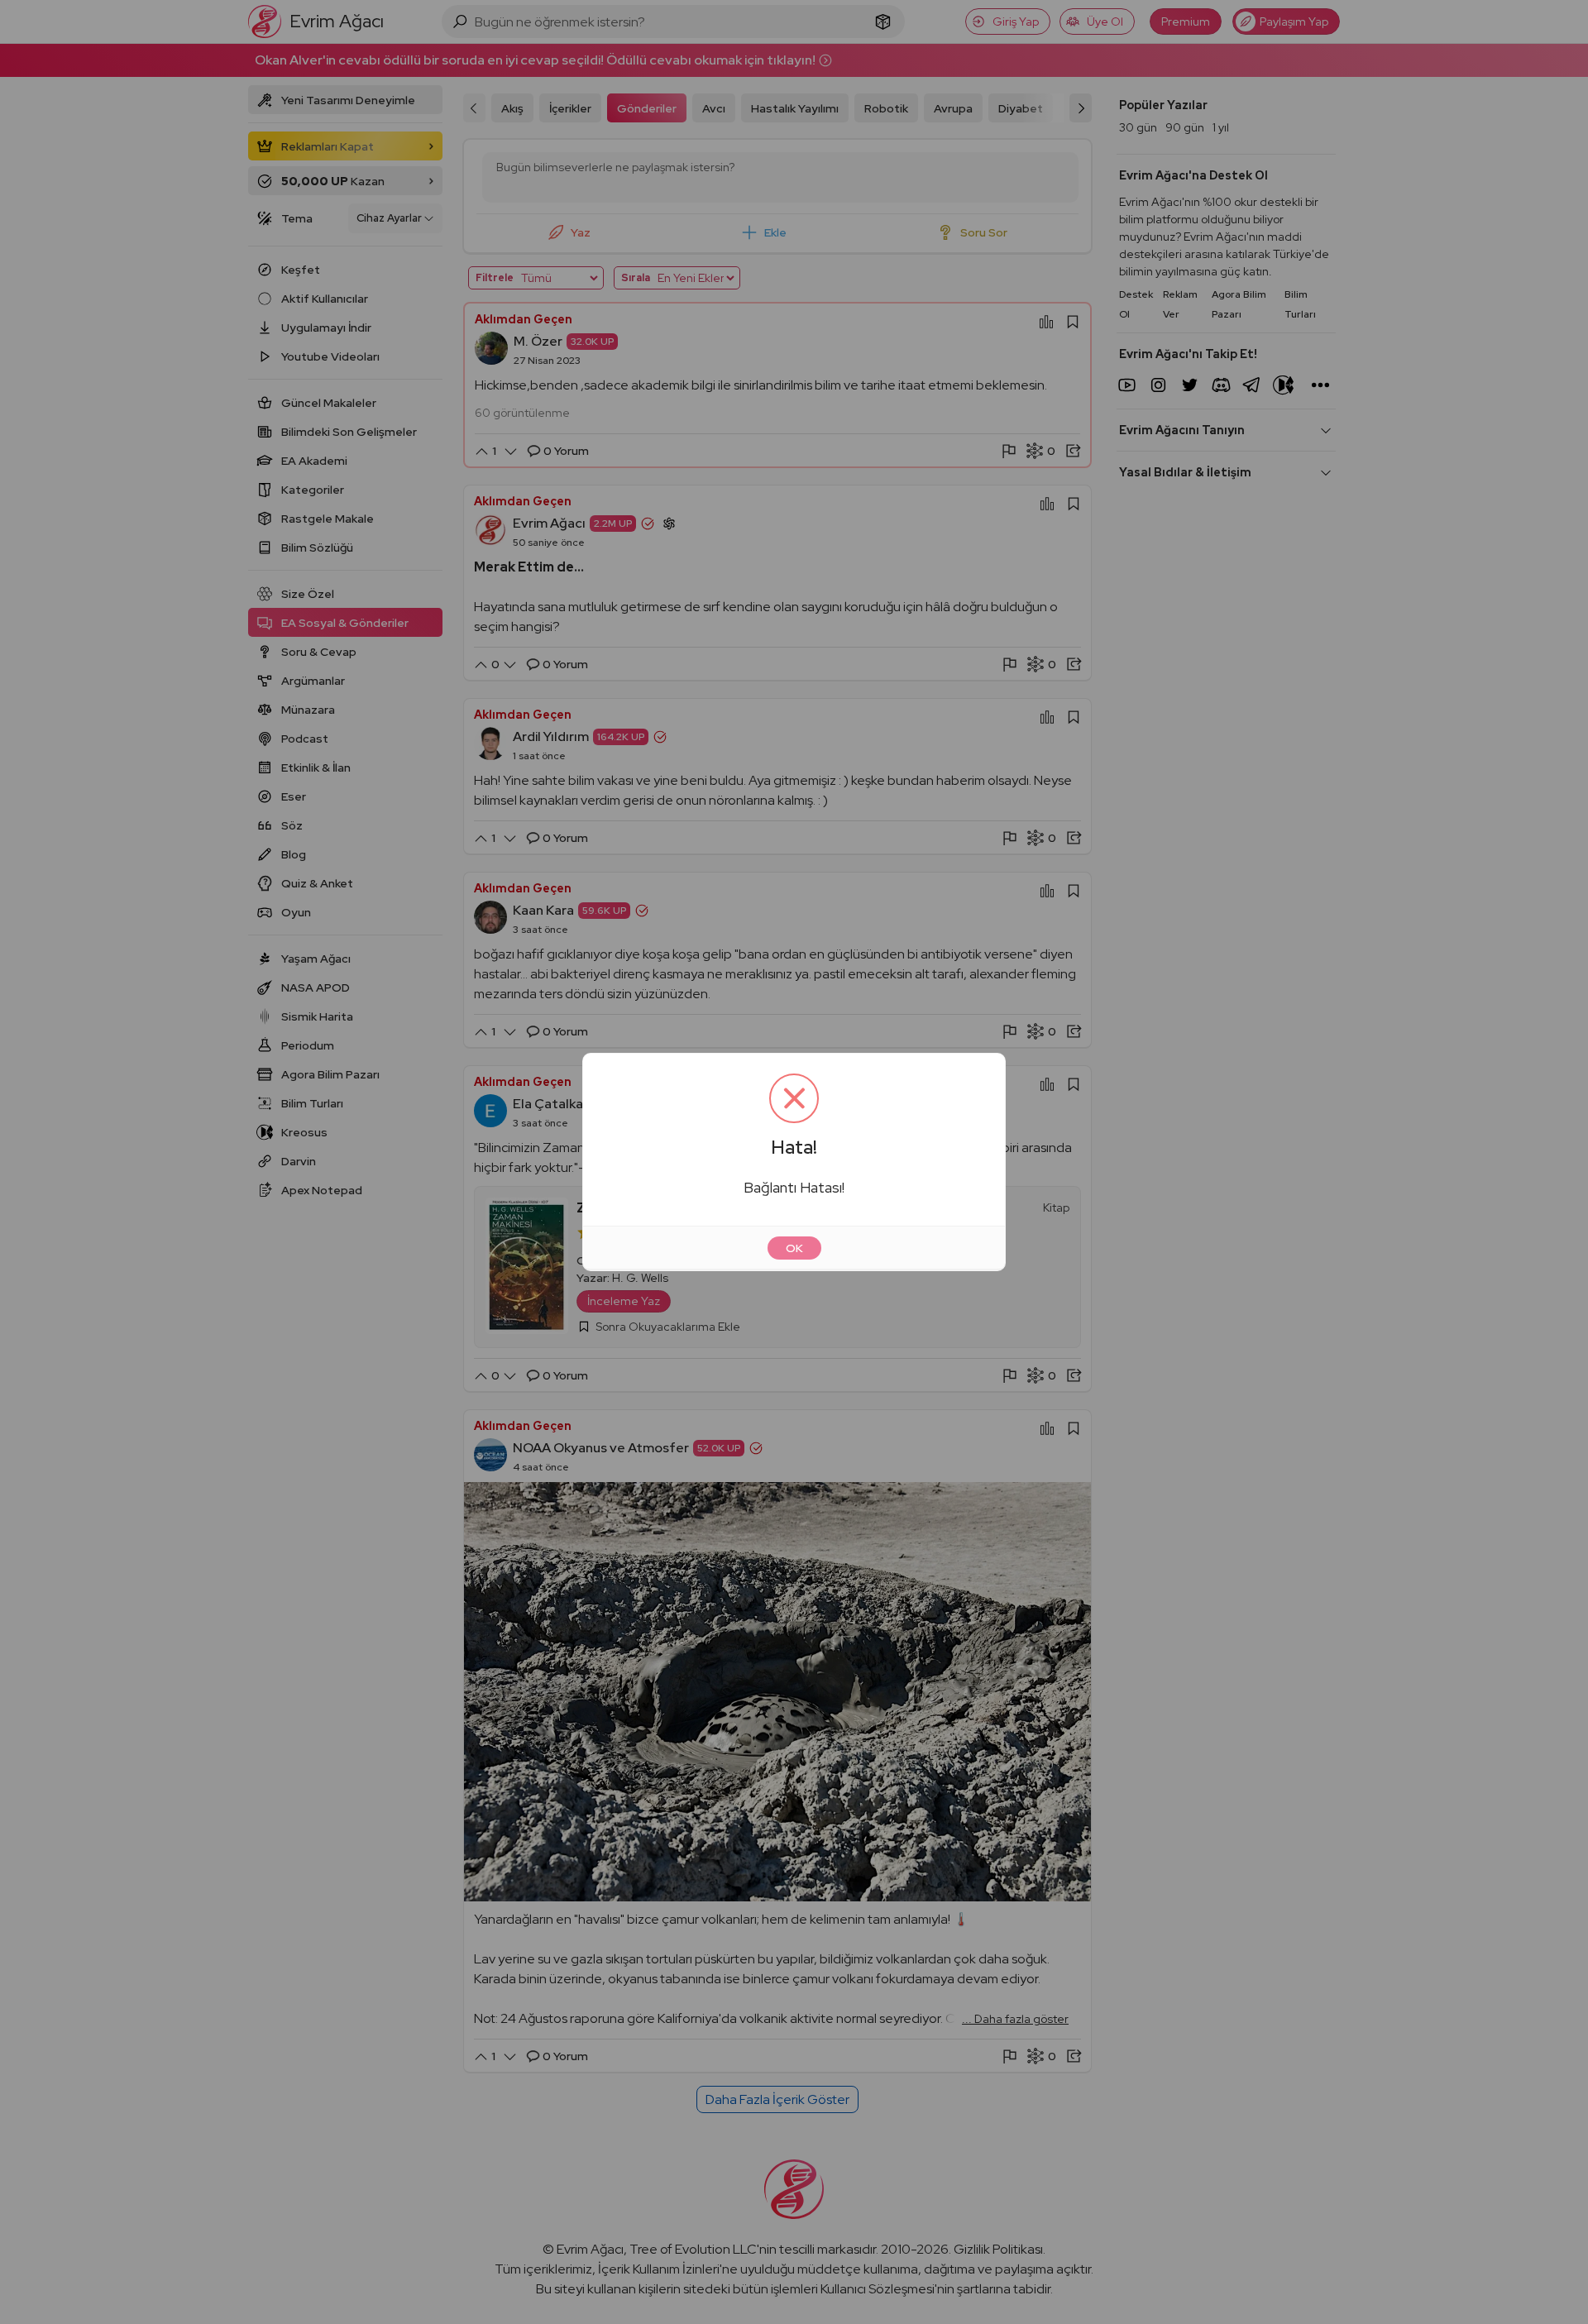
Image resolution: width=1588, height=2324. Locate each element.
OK (794, 1248)
